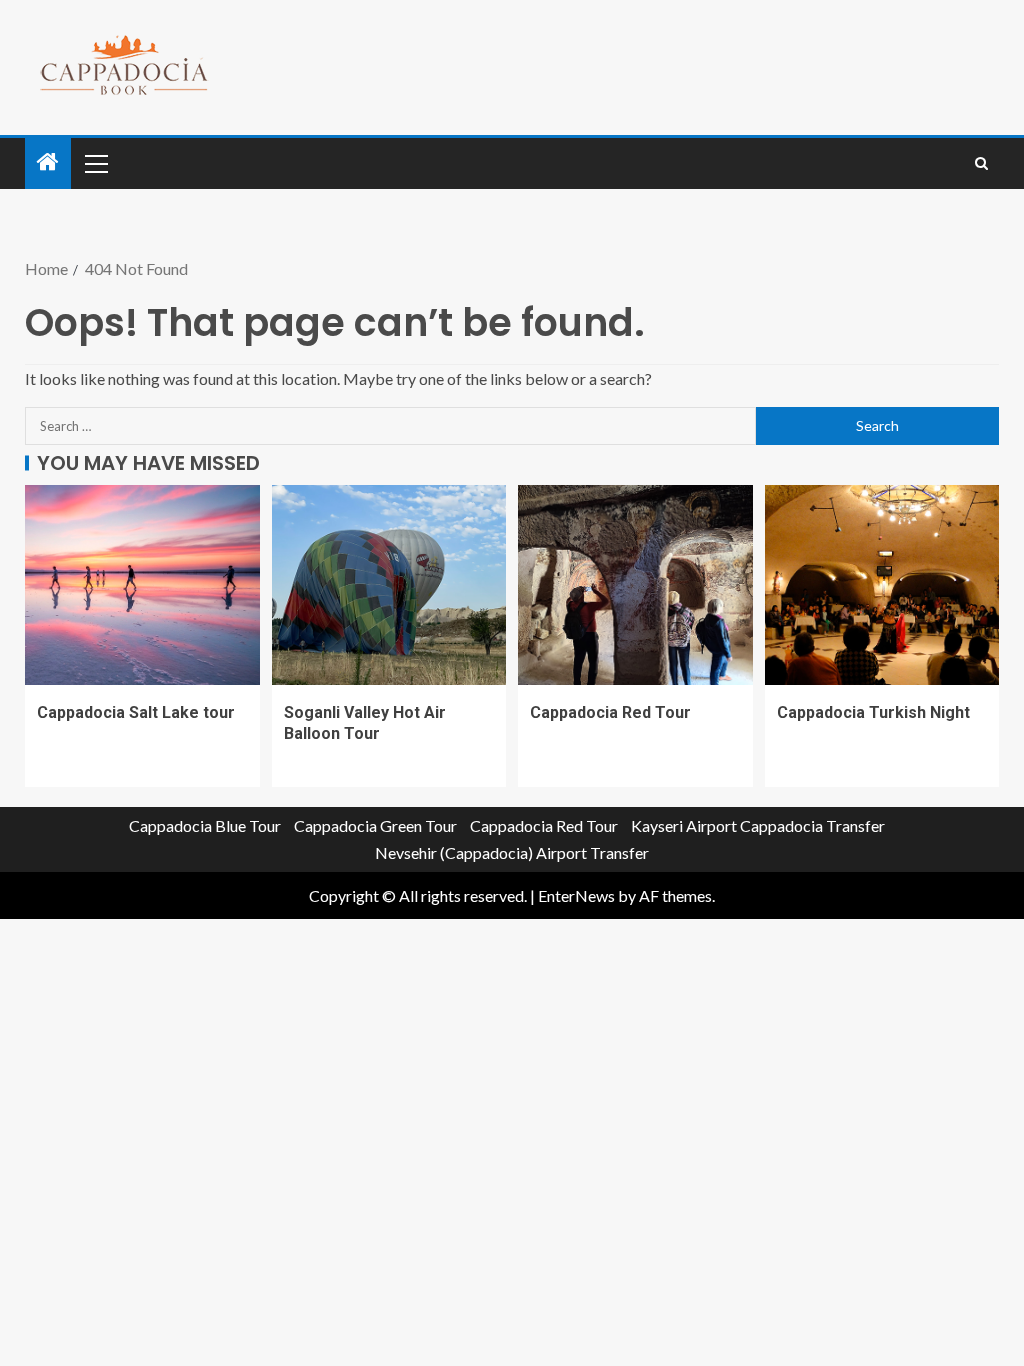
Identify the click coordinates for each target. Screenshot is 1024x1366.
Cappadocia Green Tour (375, 825)
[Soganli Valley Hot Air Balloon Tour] (389, 585)
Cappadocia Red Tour (610, 712)
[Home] (48, 162)
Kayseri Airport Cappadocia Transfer (758, 825)
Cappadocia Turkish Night (873, 712)
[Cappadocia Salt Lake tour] (142, 585)
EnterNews (576, 895)
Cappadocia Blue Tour (205, 825)
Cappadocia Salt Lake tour (136, 712)
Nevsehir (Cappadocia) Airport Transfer (512, 852)
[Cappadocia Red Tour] (635, 585)
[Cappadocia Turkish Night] (882, 585)
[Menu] (95, 163)
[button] (95, 163)
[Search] (981, 163)
